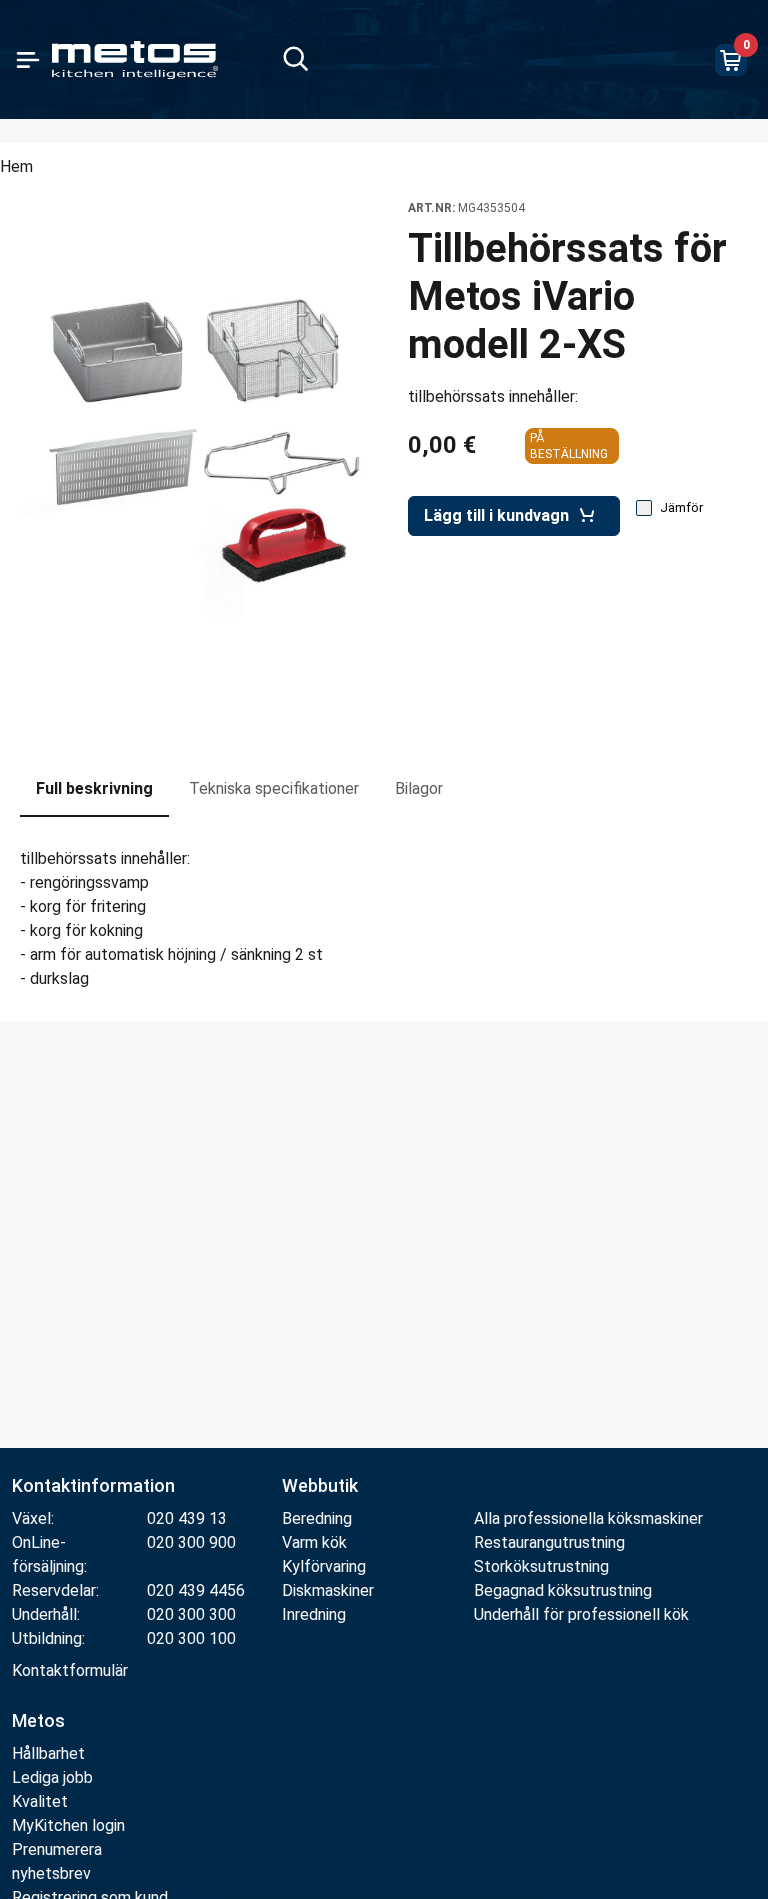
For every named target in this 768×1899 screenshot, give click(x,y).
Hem (16, 166)
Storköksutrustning (541, 1566)
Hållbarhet (48, 1753)
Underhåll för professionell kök (581, 1614)
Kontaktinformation (93, 1485)
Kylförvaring (324, 1566)
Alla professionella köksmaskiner (588, 1518)
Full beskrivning (94, 788)
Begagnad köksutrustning (563, 1590)
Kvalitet (40, 1801)
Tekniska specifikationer (274, 788)
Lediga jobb (52, 1777)
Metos (38, 1720)
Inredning (314, 1614)
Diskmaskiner (328, 1590)
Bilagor (419, 788)
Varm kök (314, 1542)
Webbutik (320, 1485)
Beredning (317, 1518)
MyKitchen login (68, 1825)
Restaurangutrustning (549, 1542)
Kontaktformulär (70, 1670)
